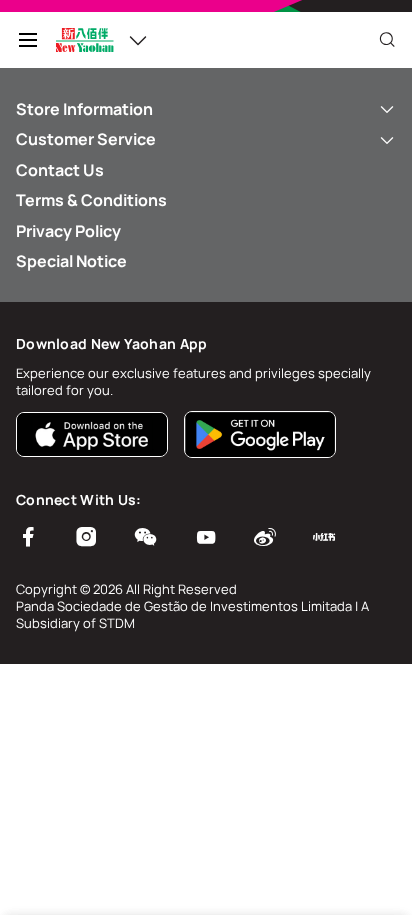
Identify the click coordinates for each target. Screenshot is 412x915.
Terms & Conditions (91, 200)
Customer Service (86, 139)
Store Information (84, 109)
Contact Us (60, 170)
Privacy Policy (68, 231)
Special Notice (71, 261)
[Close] (387, 40)
